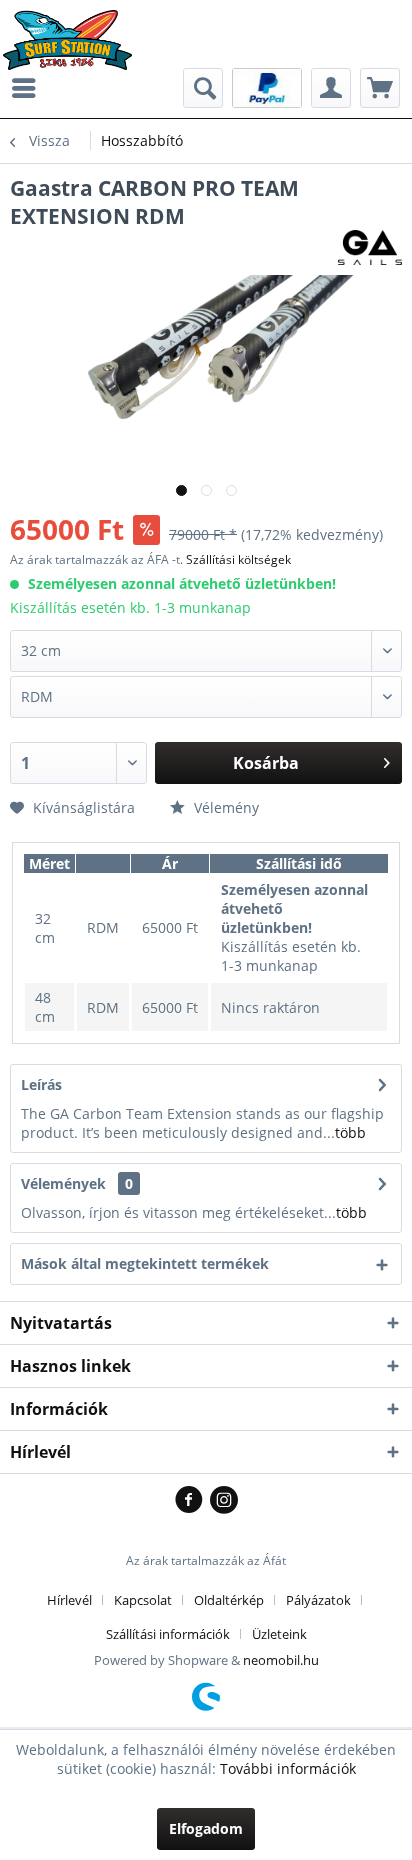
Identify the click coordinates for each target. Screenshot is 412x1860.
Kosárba (266, 763)
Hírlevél (69, 1600)
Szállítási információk (168, 1634)
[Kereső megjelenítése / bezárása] (203, 88)
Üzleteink (279, 1634)
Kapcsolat (143, 1600)
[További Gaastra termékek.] (370, 247)
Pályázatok (318, 1600)
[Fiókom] (331, 88)
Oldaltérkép (229, 1600)
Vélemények (63, 1183)
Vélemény (224, 807)
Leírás (41, 1084)
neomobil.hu (281, 1660)
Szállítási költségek (238, 559)
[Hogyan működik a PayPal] (267, 86)
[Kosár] (380, 88)
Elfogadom (206, 1828)
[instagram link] (224, 1501)
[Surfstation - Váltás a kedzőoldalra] (74, 27)
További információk (288, 1768)
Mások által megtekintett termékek (145, 1263)
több (350, 1132)
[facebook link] (192, 1501)
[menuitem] (29, 88)
